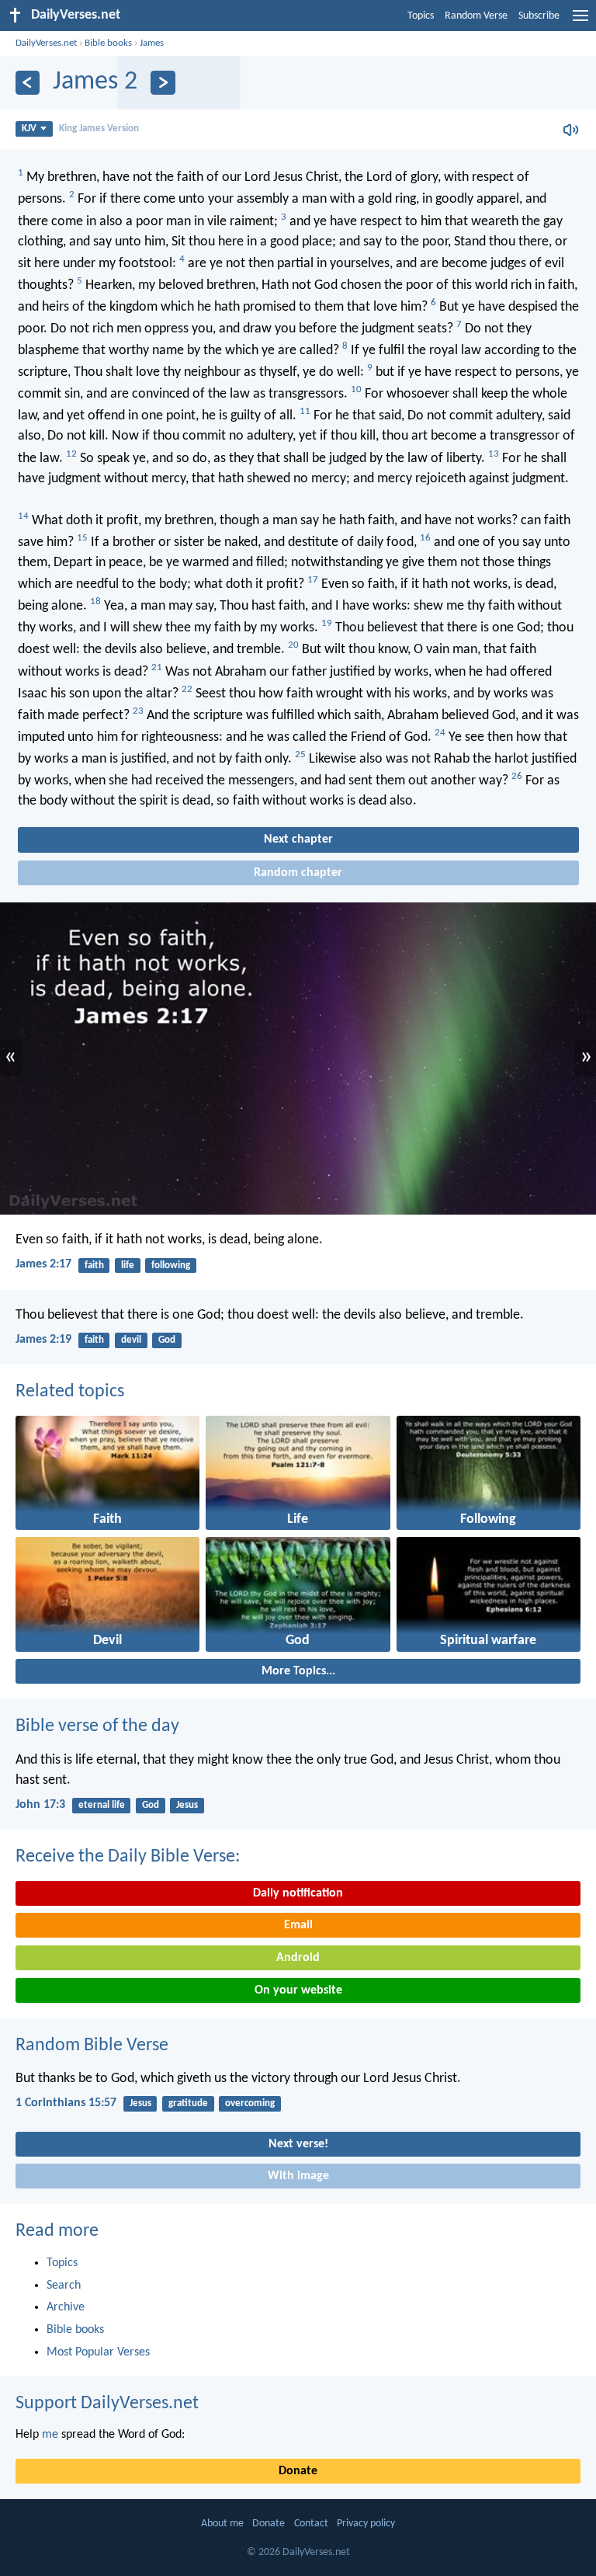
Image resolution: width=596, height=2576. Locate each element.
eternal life (102, 1805)
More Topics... (298, 1671)
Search (64, 2286)
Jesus (187, 1805)
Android (298, 1958)
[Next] (163, 83)
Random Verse (476, 16)
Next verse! (298, 2144)
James (152, 43)
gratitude (188, 2103)
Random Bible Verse (92, 2046)
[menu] (580, 22)
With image (298, 2176)
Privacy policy (366, 2524)
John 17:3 (40, 1805)
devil (131, 1340)
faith (94, 1265)
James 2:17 (43, 1264)
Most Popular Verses (98, 2352)
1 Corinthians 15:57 (66, 2103)
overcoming (250, 2103)
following (171, 1265)
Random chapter (298, 873)
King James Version (99, 129)
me (50, 2435)
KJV (29, 129)
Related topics (70, 1392)
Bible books (108, 43)
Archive (66, 2307)
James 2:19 (43, 1340)
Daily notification (298, 1893)
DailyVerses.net (46, 43)
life (128, 1265)
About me (222, 2524)
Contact (311, 2524)
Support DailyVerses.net (107, 2404)
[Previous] (28, 83)
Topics (421, 16)
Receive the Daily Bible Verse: (128, 1857)
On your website (298, 1990)
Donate (298, 2471)
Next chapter (298, 840)
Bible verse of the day (97, 1726)
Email (298, 1925)
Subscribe (539, 16)
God (167, 1340)
